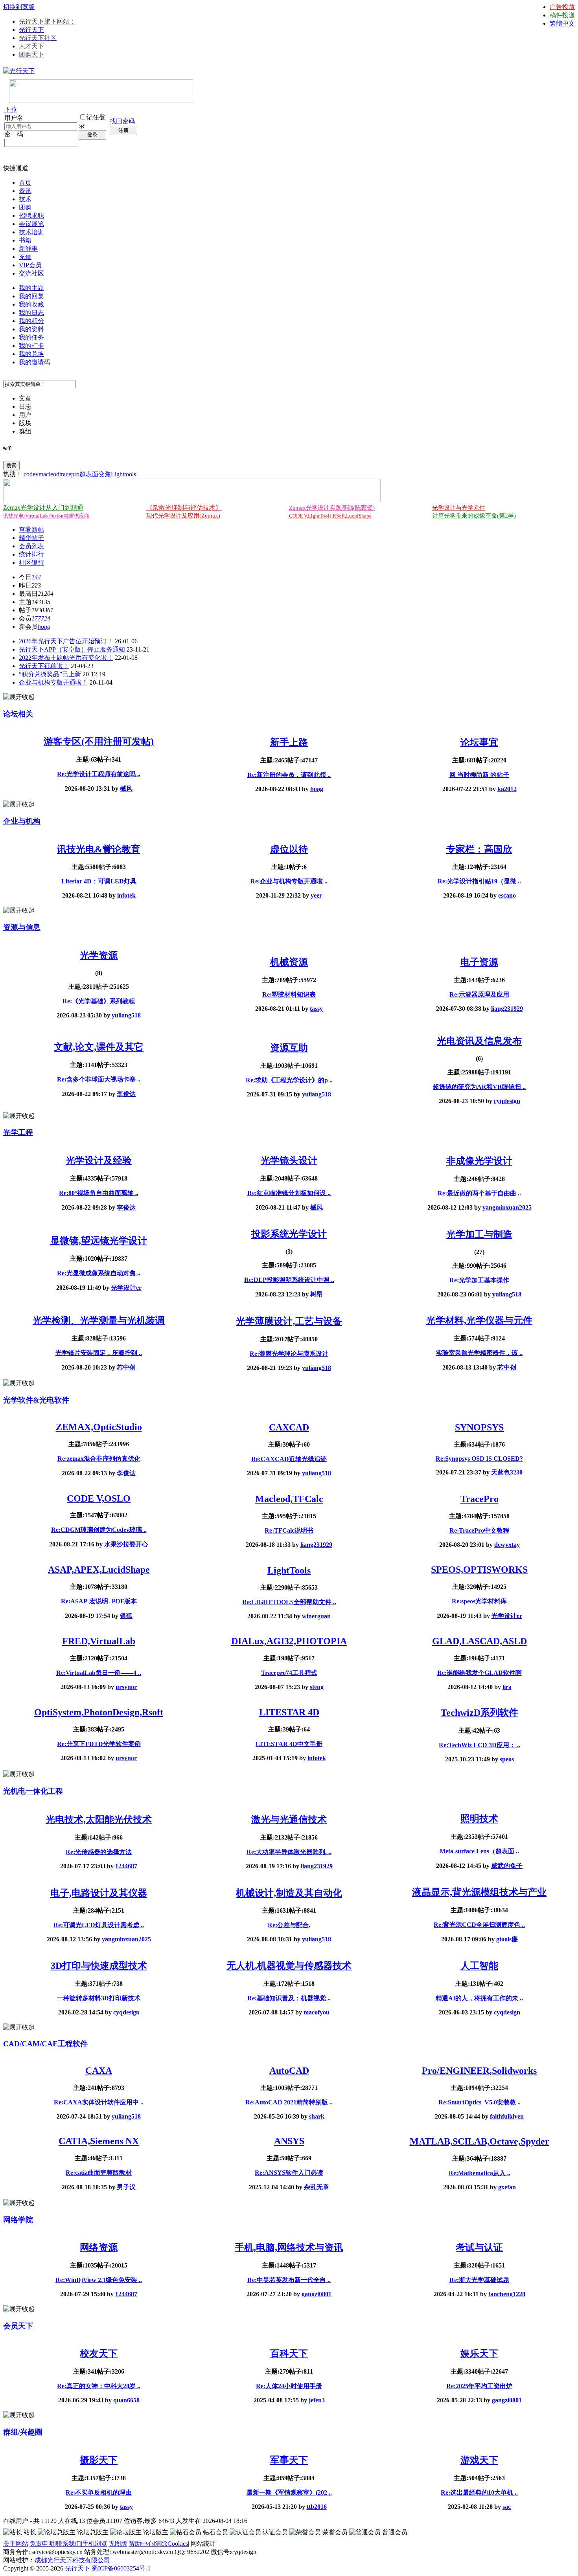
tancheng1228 (507, 2294)
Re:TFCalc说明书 (289, 1530)
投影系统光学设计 (289, 1234)
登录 (92, 135)
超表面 (89, 474)
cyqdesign (507, 1101)
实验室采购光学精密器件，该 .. (479, 1353)
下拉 (11, 109)
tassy (316, 1009)
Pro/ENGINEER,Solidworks (479, 2071)
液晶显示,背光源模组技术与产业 (479, 1892)
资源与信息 (22, 927)
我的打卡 (31, 346)
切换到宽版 (19, 7)
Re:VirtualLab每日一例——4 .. (99, 1673)
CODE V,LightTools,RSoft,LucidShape (330, 516)
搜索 (11, 465)
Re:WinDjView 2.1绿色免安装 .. (99, 2280)
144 (36, 577)
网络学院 (18, 2220)
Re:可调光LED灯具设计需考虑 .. (99, 1925)
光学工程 (18, 1132)
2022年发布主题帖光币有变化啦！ (66, 658)
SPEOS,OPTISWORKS (479, 1570)
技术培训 (31, 232)
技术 (25, 199)
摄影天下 (99, 2460)
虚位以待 (289, 849)
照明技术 (479, 1819)
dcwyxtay (507, 1545)
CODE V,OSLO (99, 1498)
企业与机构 (22, 821)
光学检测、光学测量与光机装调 (99, 1320)
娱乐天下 (479, 2354)
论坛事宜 (479, 742)
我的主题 (31, 288)
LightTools (289, 1570)
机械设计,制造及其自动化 (289, 1893)
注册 (123, 130)
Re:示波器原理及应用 (479, 994)
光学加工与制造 (479, 1234)
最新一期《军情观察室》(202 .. (289, 2492)
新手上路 (289, 742)
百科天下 (289, 2354)
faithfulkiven (507, 2116)
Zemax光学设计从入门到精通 (43, 508)
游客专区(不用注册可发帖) (99, 742)
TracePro (480, 1499)
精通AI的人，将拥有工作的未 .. (479, 1998)
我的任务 (31, 337)
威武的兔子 (507, 1866)
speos (507, 1759)
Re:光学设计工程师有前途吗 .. (99, 774)
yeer (316, 895)
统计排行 (31, 554)
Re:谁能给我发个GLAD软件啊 (480, 1673)
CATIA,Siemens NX (99, 2141)
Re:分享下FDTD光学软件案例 (99, 1744)
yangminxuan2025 (507, 1207)
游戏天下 (479, 2460)
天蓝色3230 (507, 1472)
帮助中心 (141, 2544)
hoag (44, 627)
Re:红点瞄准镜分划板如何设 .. (289, 1193)
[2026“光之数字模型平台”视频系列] (192, 500)
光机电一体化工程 (33, 1791)
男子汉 (126, 2187)
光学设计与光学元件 (459, 508)
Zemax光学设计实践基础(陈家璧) (332, 508)
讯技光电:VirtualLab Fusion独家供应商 (46, 516)
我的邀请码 (35, 362)
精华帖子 (31, 538)
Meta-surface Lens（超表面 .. (479, 1851)
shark (317, 2116)
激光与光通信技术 (289, 1820)
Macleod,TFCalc (289, 1499)
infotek (126, 895)
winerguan (316, 1616)
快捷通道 (16, 168)
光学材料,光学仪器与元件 (479, 1320)
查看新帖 (31, 530)
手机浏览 (95, 2544)
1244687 (126, 1866)
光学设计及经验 (99, 1160)
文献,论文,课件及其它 (99, 1047)
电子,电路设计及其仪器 (99, 1893)
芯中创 (126, 1367)
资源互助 (289, 1048)
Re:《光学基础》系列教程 (99, 1001)
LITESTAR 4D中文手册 (289, 1744)
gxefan (507, 2187)
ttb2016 (317, 2507)
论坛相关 (18, 714)
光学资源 (99, 955)
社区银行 (31, 563)
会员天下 (18, 2326)
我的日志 (31, 313)
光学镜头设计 (289, 1160)
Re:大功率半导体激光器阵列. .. (289, 1852)
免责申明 (42, 2544)
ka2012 (507, 789)
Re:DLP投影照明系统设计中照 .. (289, 1280)
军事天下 (289, 2460)
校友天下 (99, 2354)
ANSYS (289, 2141)
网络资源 (99, 2247)
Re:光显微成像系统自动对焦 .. (99, 1273)
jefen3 (317, 2400)
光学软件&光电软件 (36, 1400)
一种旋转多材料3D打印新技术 (99, 1998)
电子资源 (479, 962)
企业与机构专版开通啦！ (53, 682)
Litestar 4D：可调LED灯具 (99, 881)
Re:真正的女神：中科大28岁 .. (99, 2386)
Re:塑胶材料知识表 (289, 994)
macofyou (317, 2012)
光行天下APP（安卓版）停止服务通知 (72, 649)
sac (507, 2507)
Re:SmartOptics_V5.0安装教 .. (480, 2102)
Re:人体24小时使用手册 (289, 2386)
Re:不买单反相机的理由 (99, 2492)
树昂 (317, 1294)
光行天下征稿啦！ (44, 666)
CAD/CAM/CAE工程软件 (45, 2044)
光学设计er (126, 1288)
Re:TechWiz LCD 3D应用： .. (480, 1745)
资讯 (25, 191)
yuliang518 (126, 1015)
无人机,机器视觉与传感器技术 (289, 1966)
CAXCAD (289, 1427)
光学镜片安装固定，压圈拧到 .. (99, 1353)
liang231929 (507, 1009)
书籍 (25, 240)
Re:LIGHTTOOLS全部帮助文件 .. (289, 1602)
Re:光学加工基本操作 (479, 1280)
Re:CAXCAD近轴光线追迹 (289, 1459)
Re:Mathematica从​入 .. (480, 2173)
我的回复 (31, 296)
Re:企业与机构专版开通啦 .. (289, 881)
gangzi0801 (317, 2294)
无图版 (118, 2544)
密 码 (14, 134)
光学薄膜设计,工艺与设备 (289, 1321)
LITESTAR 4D (289, 1712)
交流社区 (31, 273)
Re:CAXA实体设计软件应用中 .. (99, 2102)
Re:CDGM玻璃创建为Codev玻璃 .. (99, 1530)
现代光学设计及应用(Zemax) (183, 516)
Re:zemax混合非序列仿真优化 (99, 1459)
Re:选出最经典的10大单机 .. (479, 2492)
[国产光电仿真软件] (101, 101)
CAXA (99, 2071)
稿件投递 (562, 15)
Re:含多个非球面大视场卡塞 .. (99, 1079)
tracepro (69, 474)
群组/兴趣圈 (23, 2432)
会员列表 (31, 546)
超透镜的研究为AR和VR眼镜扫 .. (479, 1087)
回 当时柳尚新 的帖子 (479, 775)
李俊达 (126, 1094)
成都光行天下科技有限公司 (72, 2560)
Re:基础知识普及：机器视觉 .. (289, 1998)
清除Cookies (171, 2544)
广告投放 (562, 7)
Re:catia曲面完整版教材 (99, 2173)
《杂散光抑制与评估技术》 (184, 508)
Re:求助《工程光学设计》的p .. (289, 1080)
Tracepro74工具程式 (289, 1673)
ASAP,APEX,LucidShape (99, 1570)
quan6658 (126, 2400)
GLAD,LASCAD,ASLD (480, 1641)
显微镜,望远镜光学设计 (99, 1241)
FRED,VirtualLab (99, 1641)
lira (507, 1687)
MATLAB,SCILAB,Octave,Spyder (480, 2141)
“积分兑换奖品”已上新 (50, 674)
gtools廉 (507, 1939)
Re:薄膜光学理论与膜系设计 (289, 1354)
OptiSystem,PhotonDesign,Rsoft (99, 1712)
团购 (25, 207)
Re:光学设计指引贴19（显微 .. (479, 881)
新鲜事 (28, 249)
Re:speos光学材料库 (479, 1601)
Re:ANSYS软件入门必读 (289, 2173)
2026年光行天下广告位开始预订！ (66, 641)
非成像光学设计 (479, 1161)
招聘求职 (31, 216)
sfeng (317, 1687)
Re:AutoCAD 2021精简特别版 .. (289, 2102)
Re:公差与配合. (289, 1925)
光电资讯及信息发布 (479, 1041)
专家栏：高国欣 (479, 849)
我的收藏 (31, 304)
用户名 (14, 118)
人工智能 (479, 1966)
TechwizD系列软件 (480, 1713)
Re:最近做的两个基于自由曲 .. (479, 1193)
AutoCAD (289, 2071)
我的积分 (31, 321)
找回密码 (122, 121)
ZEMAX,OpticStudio (99, 1427)
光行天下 (31, 30)
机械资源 (289, 962)
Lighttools (123, 474)
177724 (41, 618)
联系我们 (68, 2544)
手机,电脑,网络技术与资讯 (289, 2247)
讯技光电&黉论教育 (99, 849)
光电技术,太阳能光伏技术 (99, 1820)
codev (31, 474)
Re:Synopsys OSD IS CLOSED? (479, 1459)
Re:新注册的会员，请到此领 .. (289, 775)
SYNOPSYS (479, 1427)
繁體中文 (562, 23)
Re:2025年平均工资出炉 (479, 2386)
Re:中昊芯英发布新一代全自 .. (289, 2280)
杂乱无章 (317, 2187)
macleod (49, 474)
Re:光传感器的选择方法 (99, 1852)
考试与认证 (479, 2247)
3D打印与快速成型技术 (99, 1966)
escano (507, 895)
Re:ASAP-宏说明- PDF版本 (99, 1601)
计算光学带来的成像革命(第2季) (474, 516)
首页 (25, 183)
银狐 (126, 1616)
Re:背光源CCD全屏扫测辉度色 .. (479, 1925)
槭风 (126, 789)
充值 (25, 257)
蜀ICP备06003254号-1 (121, 2568)
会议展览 (31, 224)
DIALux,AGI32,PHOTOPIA (289, 1641)
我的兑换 (31, 354)
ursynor (126, 1687)
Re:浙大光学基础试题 (479, 2280)
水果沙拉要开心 (126, 1544)
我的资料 (31, 329)
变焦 (105, 474)
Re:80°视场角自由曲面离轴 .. (99, 1193)
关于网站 (16, 2544)
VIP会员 (30, 265)
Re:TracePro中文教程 (479, 1530)
